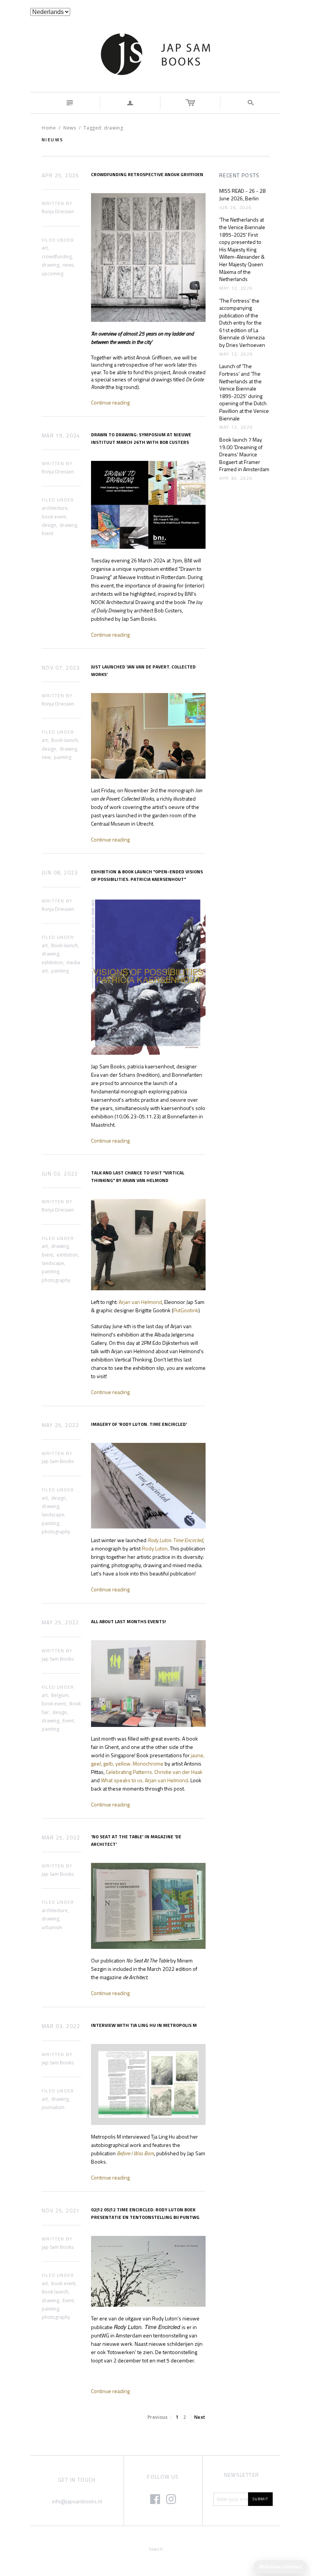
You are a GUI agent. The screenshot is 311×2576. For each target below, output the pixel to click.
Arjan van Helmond (140, 1302)
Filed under (58, 240)
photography (56, 1280)
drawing (50, 265)
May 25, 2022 (60, 1425)
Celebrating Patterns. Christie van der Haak (154, 1772)
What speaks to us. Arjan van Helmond (145, 1780)
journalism (53, 2107)
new (46, 757)
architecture (55, 508)
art (45, 248)
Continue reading (110, 402)
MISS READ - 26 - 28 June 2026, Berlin (242, 194)
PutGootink (186, 1310)
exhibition (52, 962)
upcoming (53, 274)
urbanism (52, 1927)
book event (54, 517)
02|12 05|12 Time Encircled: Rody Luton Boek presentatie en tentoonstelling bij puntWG (145, 2213)
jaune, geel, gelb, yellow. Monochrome (148, 1759)
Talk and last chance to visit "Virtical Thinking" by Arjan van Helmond (138, 1176)
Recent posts (240, 175)
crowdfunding (57, 257)
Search (156, 2549)
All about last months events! (128, 1621)
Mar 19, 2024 (61, 436)
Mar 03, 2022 (61, 2026)
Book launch (64, 740)
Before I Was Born (135, 2153)
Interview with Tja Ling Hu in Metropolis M (144, 2025)
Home (49, 128)
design (49, 525)
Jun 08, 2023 (60, 873)
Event (47, 533)
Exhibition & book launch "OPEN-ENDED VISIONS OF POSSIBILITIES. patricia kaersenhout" (147, 875)
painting (63, 757)
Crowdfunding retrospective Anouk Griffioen (147, 174)
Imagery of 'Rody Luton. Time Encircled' (139, 1424)
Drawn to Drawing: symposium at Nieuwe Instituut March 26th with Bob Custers (141, 438)
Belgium (60, 1695)
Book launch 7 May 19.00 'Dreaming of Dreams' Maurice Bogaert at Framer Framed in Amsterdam (244, 454)
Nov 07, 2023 (61, 668)
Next (200, 2417)
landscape (53, 1263)
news (68, 265)
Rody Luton (155, 1548)
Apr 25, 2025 (60, 175)
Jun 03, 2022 (60, 1174)
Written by (57, 204)
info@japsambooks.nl (77, 2501)
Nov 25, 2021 (61, 2211)
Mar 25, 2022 (61, 1838)
